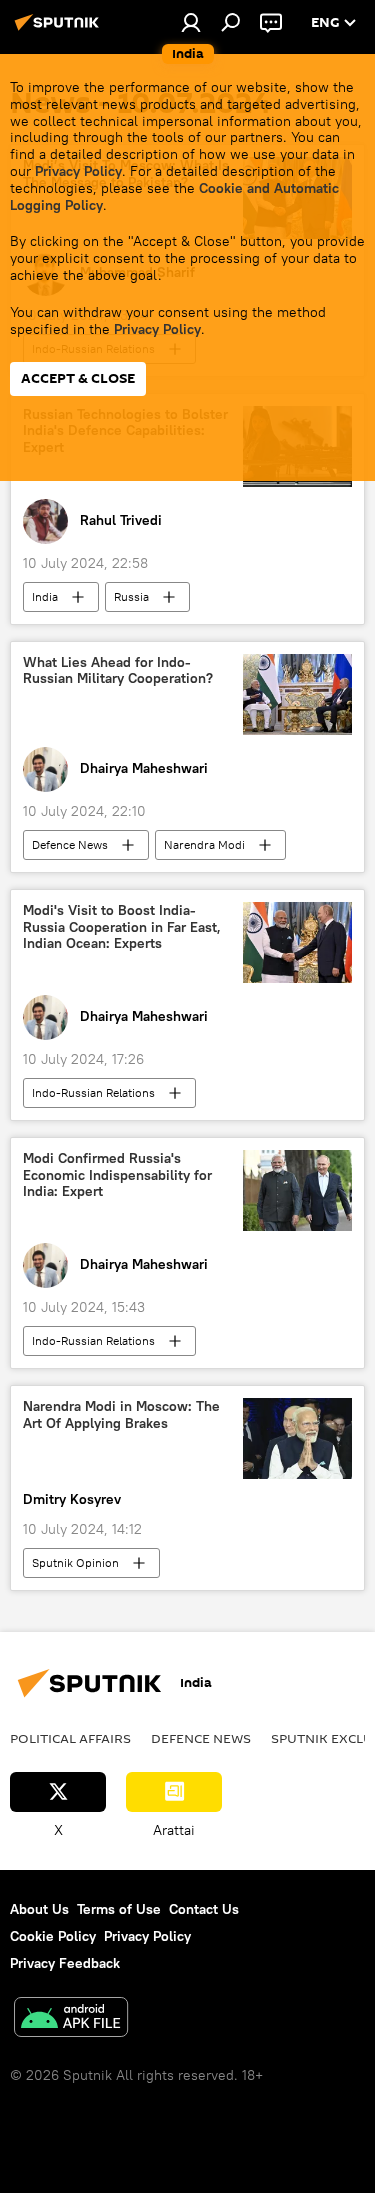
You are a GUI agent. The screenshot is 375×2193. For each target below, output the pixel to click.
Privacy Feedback (65, 1963)
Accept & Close (78, 378)
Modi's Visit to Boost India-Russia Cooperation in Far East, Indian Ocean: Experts (122, 927)
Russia (131, 596)
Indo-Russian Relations (93, 1092)
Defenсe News (70, 844)
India (45, 596)
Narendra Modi (204, 844)
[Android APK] (71, 2019)
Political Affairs (70, 1738)
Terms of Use (119, 1909)
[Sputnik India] (60, 30)
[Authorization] (191, 22)
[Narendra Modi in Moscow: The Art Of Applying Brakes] (297, 1438)
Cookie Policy (53, 1936)
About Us (39, 1909)
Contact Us (204, 1909)
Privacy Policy (78, 171)
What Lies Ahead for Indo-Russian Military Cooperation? (118, 671)
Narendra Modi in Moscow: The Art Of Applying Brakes (121, 1415)
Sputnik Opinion (75, 1562)
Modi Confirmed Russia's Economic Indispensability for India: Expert (117, 1175)
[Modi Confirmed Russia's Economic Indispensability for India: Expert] (297, 1190)
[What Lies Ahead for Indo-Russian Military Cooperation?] (297, 694)
